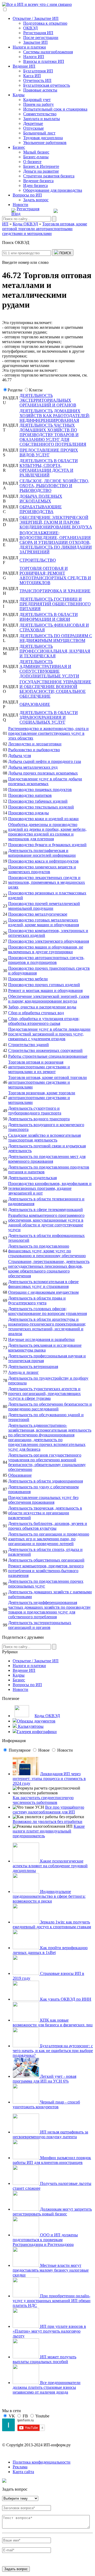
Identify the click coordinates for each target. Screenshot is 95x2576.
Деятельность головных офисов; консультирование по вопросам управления (47, 1311)
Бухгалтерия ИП (38, 71)
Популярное (20, 1750)
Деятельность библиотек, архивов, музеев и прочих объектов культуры (48, 1526)
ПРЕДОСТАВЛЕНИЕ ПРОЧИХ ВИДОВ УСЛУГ (49, 452)
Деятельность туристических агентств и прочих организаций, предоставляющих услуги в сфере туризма (44, 1394)
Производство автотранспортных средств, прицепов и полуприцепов (46, 960)
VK (12, 2416)
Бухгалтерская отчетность (47, 85)
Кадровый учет (37, 100)
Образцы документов (36, 1721)
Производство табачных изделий (38, 801)
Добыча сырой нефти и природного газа (45, 761)
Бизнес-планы (36, 157)
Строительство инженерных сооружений (45, 1050)
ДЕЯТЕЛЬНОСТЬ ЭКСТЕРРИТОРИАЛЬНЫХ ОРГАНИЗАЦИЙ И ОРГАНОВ (48, 400)
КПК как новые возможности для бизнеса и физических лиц (53, 2022)
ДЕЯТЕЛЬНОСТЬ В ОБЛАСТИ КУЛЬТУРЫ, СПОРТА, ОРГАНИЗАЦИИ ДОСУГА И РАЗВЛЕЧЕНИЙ (49, 468)
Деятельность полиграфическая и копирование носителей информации (42, 853)
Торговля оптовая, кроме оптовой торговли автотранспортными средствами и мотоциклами (47, 1082)
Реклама (20, 2467)
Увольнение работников (45, 143)
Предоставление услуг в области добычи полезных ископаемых (45, 781)
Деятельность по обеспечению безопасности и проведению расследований (50, 1407)
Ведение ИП (24, 66)
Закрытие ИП (35, 42)
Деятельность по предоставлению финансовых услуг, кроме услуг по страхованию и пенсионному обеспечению (47, 1251)
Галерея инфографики (37, 1732)
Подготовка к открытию (45, 23)
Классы (36, 390)
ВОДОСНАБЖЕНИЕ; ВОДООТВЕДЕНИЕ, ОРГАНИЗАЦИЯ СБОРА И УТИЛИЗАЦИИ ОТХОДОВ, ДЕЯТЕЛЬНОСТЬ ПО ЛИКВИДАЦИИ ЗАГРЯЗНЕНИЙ (56, 542)
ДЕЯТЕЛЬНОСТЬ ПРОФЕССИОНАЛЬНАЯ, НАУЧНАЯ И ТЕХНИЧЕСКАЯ (55, 651)
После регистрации (41, 38)
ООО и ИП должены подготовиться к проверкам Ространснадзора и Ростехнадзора (45, 2240)
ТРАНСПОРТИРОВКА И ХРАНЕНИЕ (55, 591)
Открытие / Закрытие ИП (36, 18)
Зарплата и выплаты (42, 119)
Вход (16, 214)
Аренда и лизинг (23, 1372)
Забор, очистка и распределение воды (42, 1007)
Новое (44, 1750)
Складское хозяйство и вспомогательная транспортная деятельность (44, 1138)
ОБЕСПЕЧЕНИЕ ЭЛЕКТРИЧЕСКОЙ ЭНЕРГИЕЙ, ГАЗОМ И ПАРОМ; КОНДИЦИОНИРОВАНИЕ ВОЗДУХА (56, 522)
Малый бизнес (36, 152)
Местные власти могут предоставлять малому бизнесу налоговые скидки (51, 2270)
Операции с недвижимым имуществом (43, 1292)
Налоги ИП (34, 57)
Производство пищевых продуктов (40, 790)
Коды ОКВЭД (47, 1716)
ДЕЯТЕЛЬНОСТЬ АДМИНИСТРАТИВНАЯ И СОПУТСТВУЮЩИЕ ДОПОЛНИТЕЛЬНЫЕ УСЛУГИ (49, 669)
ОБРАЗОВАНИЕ (35, 704)
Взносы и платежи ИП (44, 61)
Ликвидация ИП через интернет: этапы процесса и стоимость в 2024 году (49, 1779)
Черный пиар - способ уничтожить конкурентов (46, 2104)
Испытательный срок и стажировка (55, 109)
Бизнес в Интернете (41, 166)
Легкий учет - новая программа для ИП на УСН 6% (44, 2079)
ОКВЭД (30, 28)
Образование (20, 1475)
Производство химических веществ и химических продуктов (42, 869)
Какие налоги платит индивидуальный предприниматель (49, 1831)
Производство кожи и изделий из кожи (43, 819)
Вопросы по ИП (27, 195)
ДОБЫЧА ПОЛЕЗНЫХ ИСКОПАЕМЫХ (41, 499)
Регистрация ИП (38, 33)
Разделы (15, 390)
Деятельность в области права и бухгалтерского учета (37, 1300)
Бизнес (19, 147)
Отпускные (34, 128)
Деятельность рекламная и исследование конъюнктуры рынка (45, 1348)
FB (25, 2416)
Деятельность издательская (32, 1178)
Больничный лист (39, 133)
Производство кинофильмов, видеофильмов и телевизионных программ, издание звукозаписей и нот (50, 1188)
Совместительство (40, 114)
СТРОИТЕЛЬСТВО (38, 560)
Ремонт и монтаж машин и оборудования (45, 990)
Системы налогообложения (48, 52)
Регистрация (28, 209)
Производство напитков (30, 795)
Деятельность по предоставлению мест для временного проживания (47, 1159)
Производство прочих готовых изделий (44, 985)
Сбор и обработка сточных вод (36, 1013)
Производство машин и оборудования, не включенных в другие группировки (46, 949)
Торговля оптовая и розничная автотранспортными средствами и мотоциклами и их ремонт (39, 1067)
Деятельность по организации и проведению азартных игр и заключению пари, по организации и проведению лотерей (49, 1539)
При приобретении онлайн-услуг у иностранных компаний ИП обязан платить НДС (52, 2301)
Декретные (33, 123)
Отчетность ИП (37, 80)
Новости (20, 205)
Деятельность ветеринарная (33, 1366)
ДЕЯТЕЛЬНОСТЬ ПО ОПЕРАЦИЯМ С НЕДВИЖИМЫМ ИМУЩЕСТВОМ (56, 638)
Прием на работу (39, 104)
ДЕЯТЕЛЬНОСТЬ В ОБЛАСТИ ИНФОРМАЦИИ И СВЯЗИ (49, 617)
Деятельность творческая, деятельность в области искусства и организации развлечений (45, 1513)
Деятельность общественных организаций (46, 1560)
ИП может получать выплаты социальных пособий (44, 2359)
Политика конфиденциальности (42, 2462)
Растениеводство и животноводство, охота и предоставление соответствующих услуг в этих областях (48, 733)
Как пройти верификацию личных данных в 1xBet (50, 1950)
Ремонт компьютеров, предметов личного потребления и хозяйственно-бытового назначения (46, 1571)
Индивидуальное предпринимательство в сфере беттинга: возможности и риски (49, 1896)
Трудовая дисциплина (43, 138)
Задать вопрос (36, 200)
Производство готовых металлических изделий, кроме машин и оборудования (44, 922)
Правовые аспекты (40, 90)
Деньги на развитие (41, 171)
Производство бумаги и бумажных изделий (47, 845)
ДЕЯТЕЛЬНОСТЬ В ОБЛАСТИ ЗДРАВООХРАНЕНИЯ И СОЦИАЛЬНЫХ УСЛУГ (49, 717)
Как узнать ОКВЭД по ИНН (65, 1999)
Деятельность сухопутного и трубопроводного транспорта (35, 1111)
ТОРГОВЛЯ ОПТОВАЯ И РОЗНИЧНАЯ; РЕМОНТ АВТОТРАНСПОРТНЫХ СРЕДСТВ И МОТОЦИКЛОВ (55, 576)
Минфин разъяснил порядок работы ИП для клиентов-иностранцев (52, 2160)
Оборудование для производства (53, 190)
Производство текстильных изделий (41, 807)
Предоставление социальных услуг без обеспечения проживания (43, 1500)
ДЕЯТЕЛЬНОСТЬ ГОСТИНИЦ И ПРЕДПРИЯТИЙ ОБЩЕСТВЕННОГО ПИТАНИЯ (55, 604)
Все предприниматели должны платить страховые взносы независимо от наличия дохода (47, 2387)
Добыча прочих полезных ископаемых (43, 773)
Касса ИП (32, 76)
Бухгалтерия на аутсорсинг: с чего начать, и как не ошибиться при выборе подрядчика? (53, 2051)
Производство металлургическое (38, 914)
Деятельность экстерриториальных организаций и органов (40, 1625)
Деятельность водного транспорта (39, 1119)
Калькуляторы (30, 1726)
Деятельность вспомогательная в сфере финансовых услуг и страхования (43, 1284)
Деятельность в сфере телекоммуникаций (46, 1210)
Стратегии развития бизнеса (49, 176)
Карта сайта (23, 2472)
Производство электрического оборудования (49, 941)
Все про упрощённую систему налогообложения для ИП (48, 1810)
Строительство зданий (28, 1045)
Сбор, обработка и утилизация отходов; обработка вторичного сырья (44, 1021)
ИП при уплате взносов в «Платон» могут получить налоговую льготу (49, 2331)
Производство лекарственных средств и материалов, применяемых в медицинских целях (47, 882)
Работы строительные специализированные (48, 1056)
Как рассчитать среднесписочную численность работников (43, 1800)
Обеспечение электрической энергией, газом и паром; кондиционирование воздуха (49, 999)
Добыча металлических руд (33, 767)
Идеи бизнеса (35, 185)
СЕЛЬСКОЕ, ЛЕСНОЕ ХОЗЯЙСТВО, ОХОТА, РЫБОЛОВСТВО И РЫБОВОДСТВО (54, 486)
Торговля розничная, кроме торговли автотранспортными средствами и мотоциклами (42, 1098)
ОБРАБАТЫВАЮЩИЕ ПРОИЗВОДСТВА (41, 509)
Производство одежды (28, 813)
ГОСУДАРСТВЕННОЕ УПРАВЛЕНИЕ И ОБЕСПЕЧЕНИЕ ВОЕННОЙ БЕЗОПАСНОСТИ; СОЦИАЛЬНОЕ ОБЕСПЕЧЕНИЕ (55, 689)
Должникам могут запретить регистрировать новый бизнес (52, 2212)
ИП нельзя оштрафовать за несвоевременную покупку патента (50, 2134)
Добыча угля (20, 756)
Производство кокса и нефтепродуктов (43, 861)
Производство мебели (28, 979)
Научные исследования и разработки (41, 1339)
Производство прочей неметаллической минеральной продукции (44, 906)
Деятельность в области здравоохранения (46, 1481)
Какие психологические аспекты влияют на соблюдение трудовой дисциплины (50, 1866)
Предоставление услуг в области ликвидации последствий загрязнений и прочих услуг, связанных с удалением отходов (49, 1034)
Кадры (19, 95)
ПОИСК (65, 253)
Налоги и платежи (29, 47)
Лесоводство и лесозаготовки (35, 744)
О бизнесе (32, 162)
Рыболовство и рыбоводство (34, 750)
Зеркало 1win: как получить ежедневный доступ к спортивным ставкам (52, 1924)
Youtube (42, 2416)
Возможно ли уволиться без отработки (47, 1821)
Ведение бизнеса (38, 181)
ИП (5, 224)
